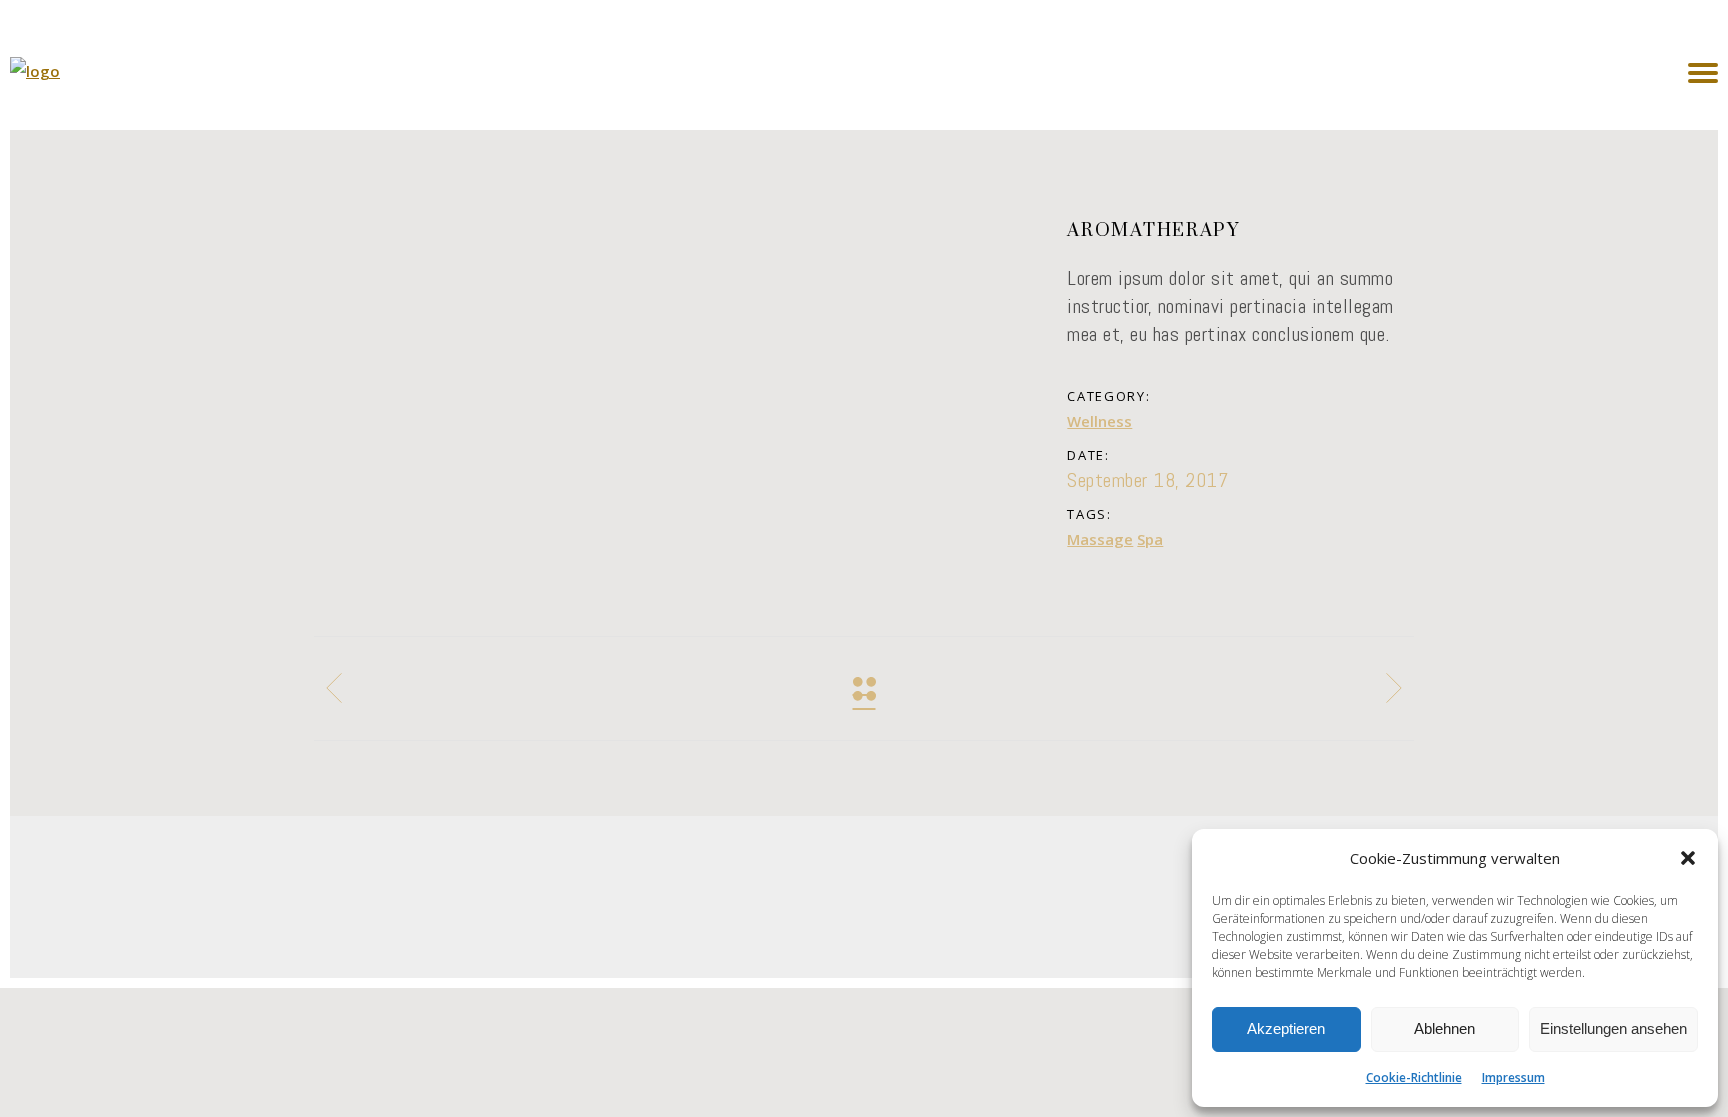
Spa (1150, 539)
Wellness (1099, 421)
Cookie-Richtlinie (1414, 1077)
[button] (1688, 858)
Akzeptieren (1286, 1028)
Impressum (1513, 1077)
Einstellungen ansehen (1613, 1028)
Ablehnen (1444, 1028)
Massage (1100, 539)
